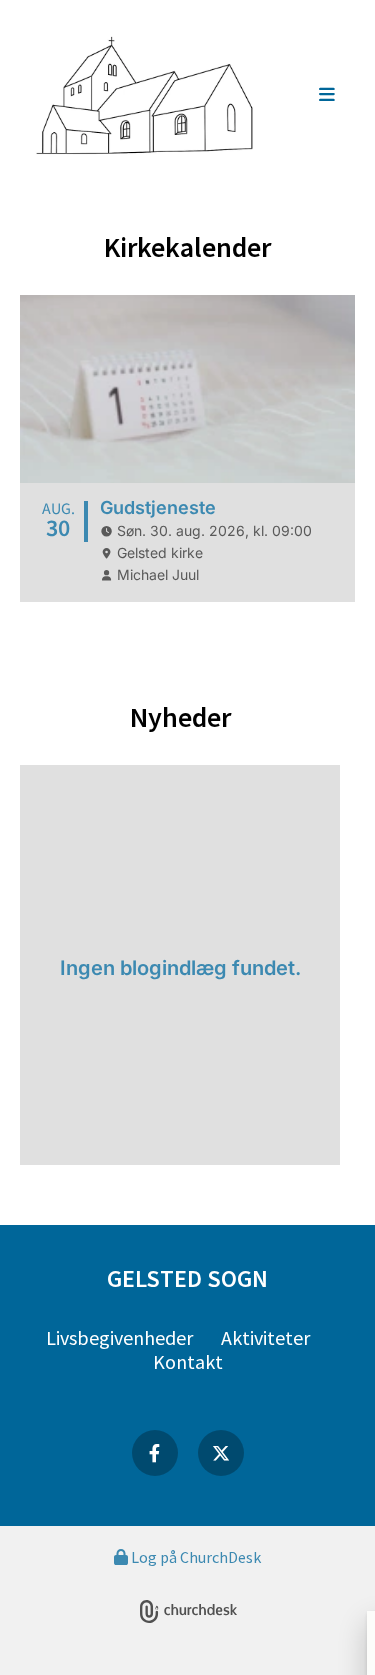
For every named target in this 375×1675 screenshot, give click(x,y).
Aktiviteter (265, 1337)
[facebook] (155, 1453)
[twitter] (221, 1453)
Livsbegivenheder (119, 1337)
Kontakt (188, 1361)
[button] (309, 96)
